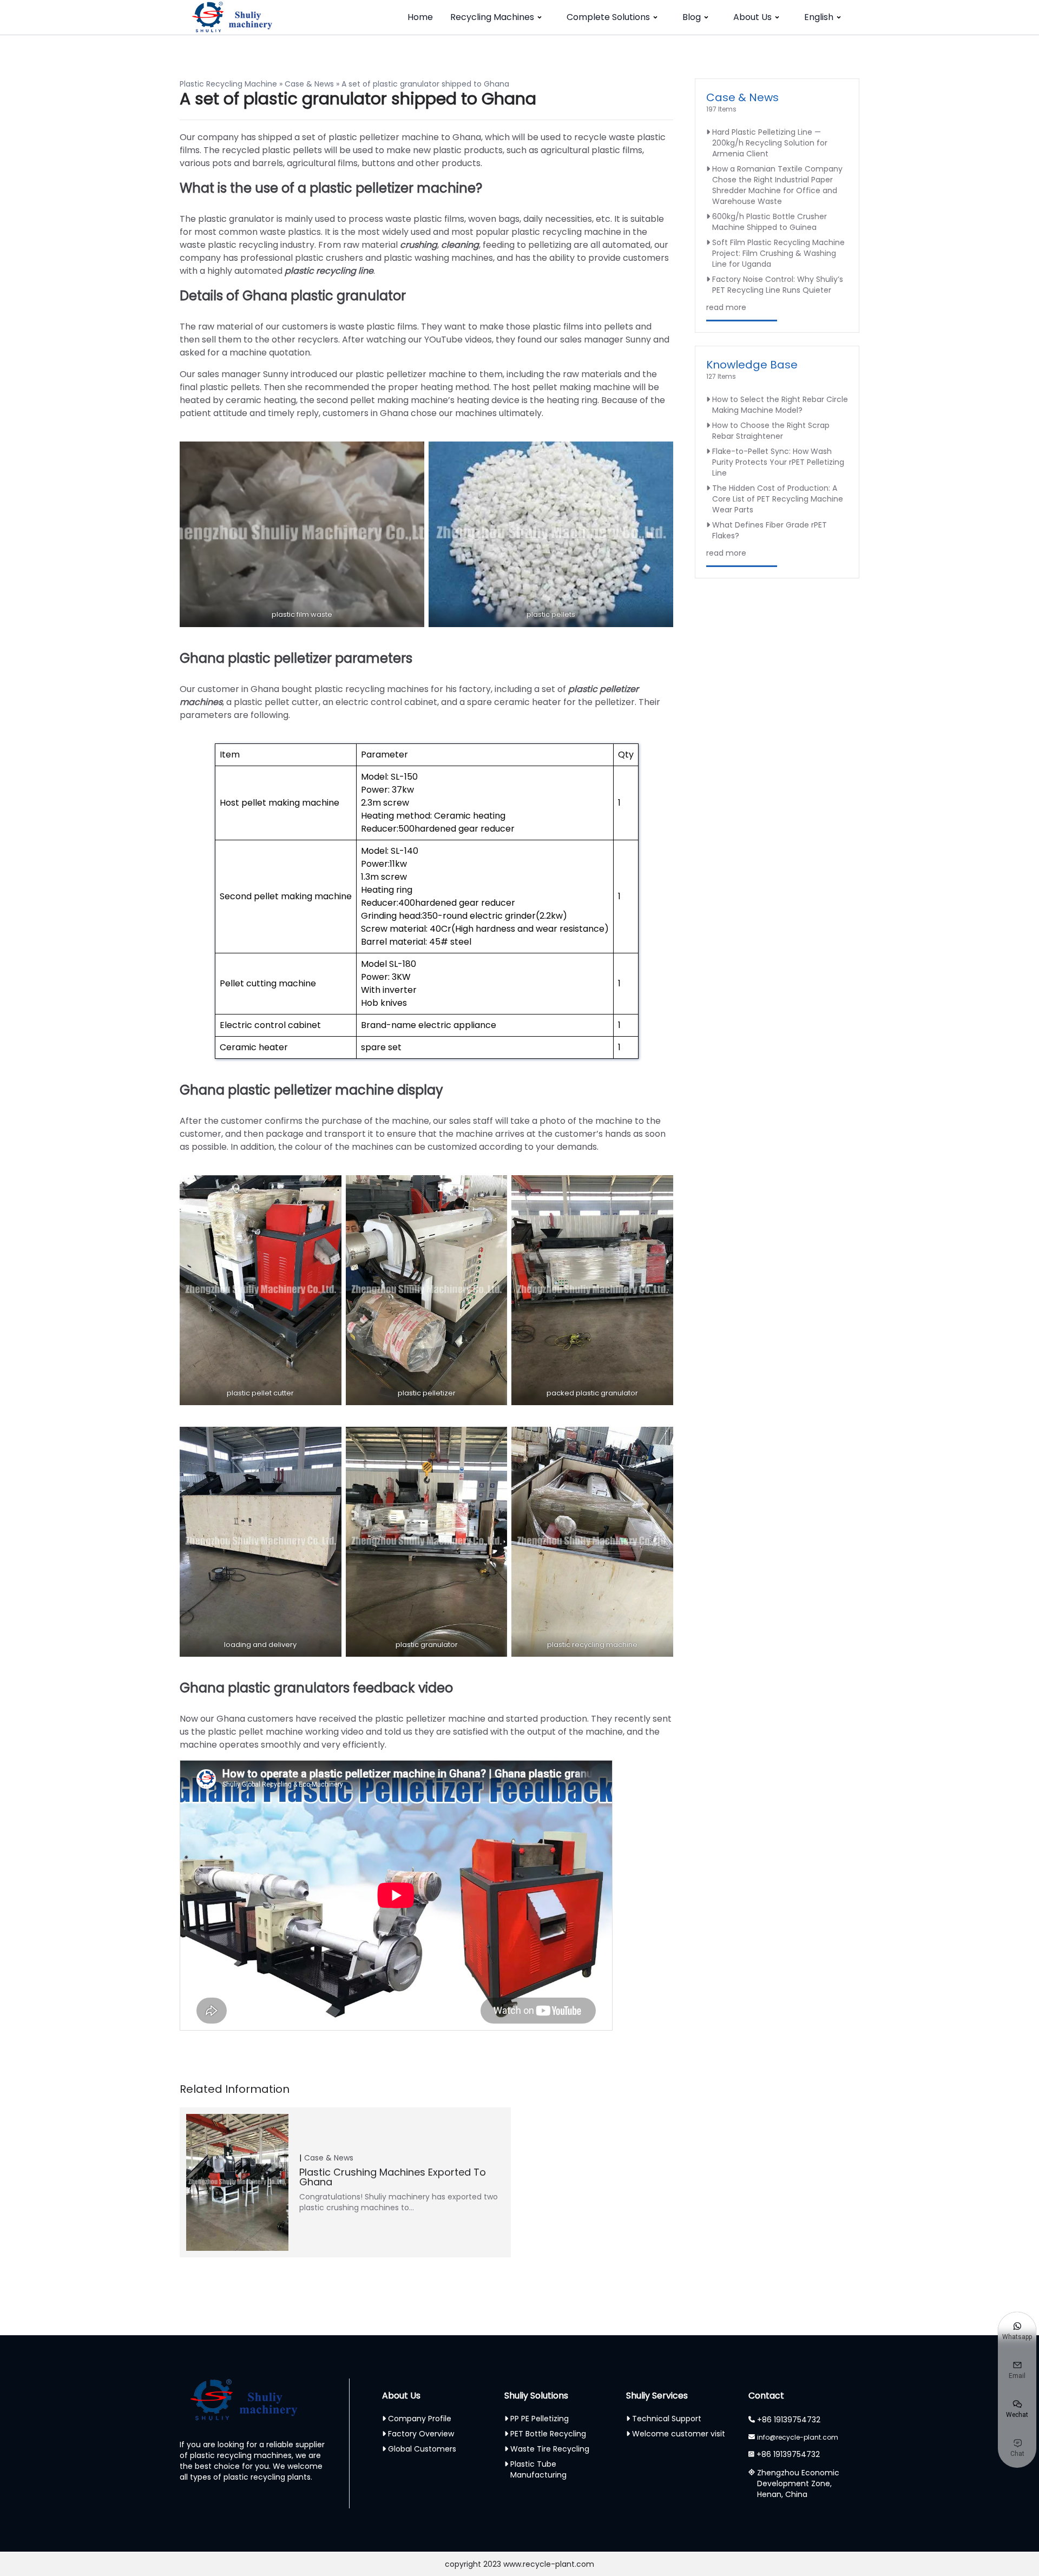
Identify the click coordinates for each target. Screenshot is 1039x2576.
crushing (419, 245)
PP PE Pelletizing (540, 2419)
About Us (752, 17)
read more (726, 307)
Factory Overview (421, 2434)
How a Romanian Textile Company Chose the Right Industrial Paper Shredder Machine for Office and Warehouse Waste (777, 185)
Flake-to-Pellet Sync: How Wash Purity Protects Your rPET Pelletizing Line (778, 462)
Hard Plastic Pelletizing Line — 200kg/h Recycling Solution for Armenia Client (770, 143)
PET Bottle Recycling (548, 2434)
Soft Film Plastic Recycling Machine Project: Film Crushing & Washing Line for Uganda (778, 253)
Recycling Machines (492, 17)
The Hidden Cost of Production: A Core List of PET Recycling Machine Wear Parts (778, 499)
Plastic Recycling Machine (228, 84)
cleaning (459, 245)
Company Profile (420, 2419)
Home (420, 17)
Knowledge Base (752, 365)
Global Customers (422, 2449)
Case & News (309, 84)
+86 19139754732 (789, 2420)
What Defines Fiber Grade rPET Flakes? (770, 530)
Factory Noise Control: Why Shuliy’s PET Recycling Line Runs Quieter (778, 285)
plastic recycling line (328, 271)
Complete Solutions (608, 17)
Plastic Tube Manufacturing (538, 2469)
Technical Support (667, 2419)
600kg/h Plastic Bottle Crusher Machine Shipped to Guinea (770, 222)
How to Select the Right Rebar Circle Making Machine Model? (780, 405)
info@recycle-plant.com (798, 2437)
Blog (692, 17)
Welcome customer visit (679, 2434)
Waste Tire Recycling (550, 2449)
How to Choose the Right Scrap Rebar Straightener (771, 431)
